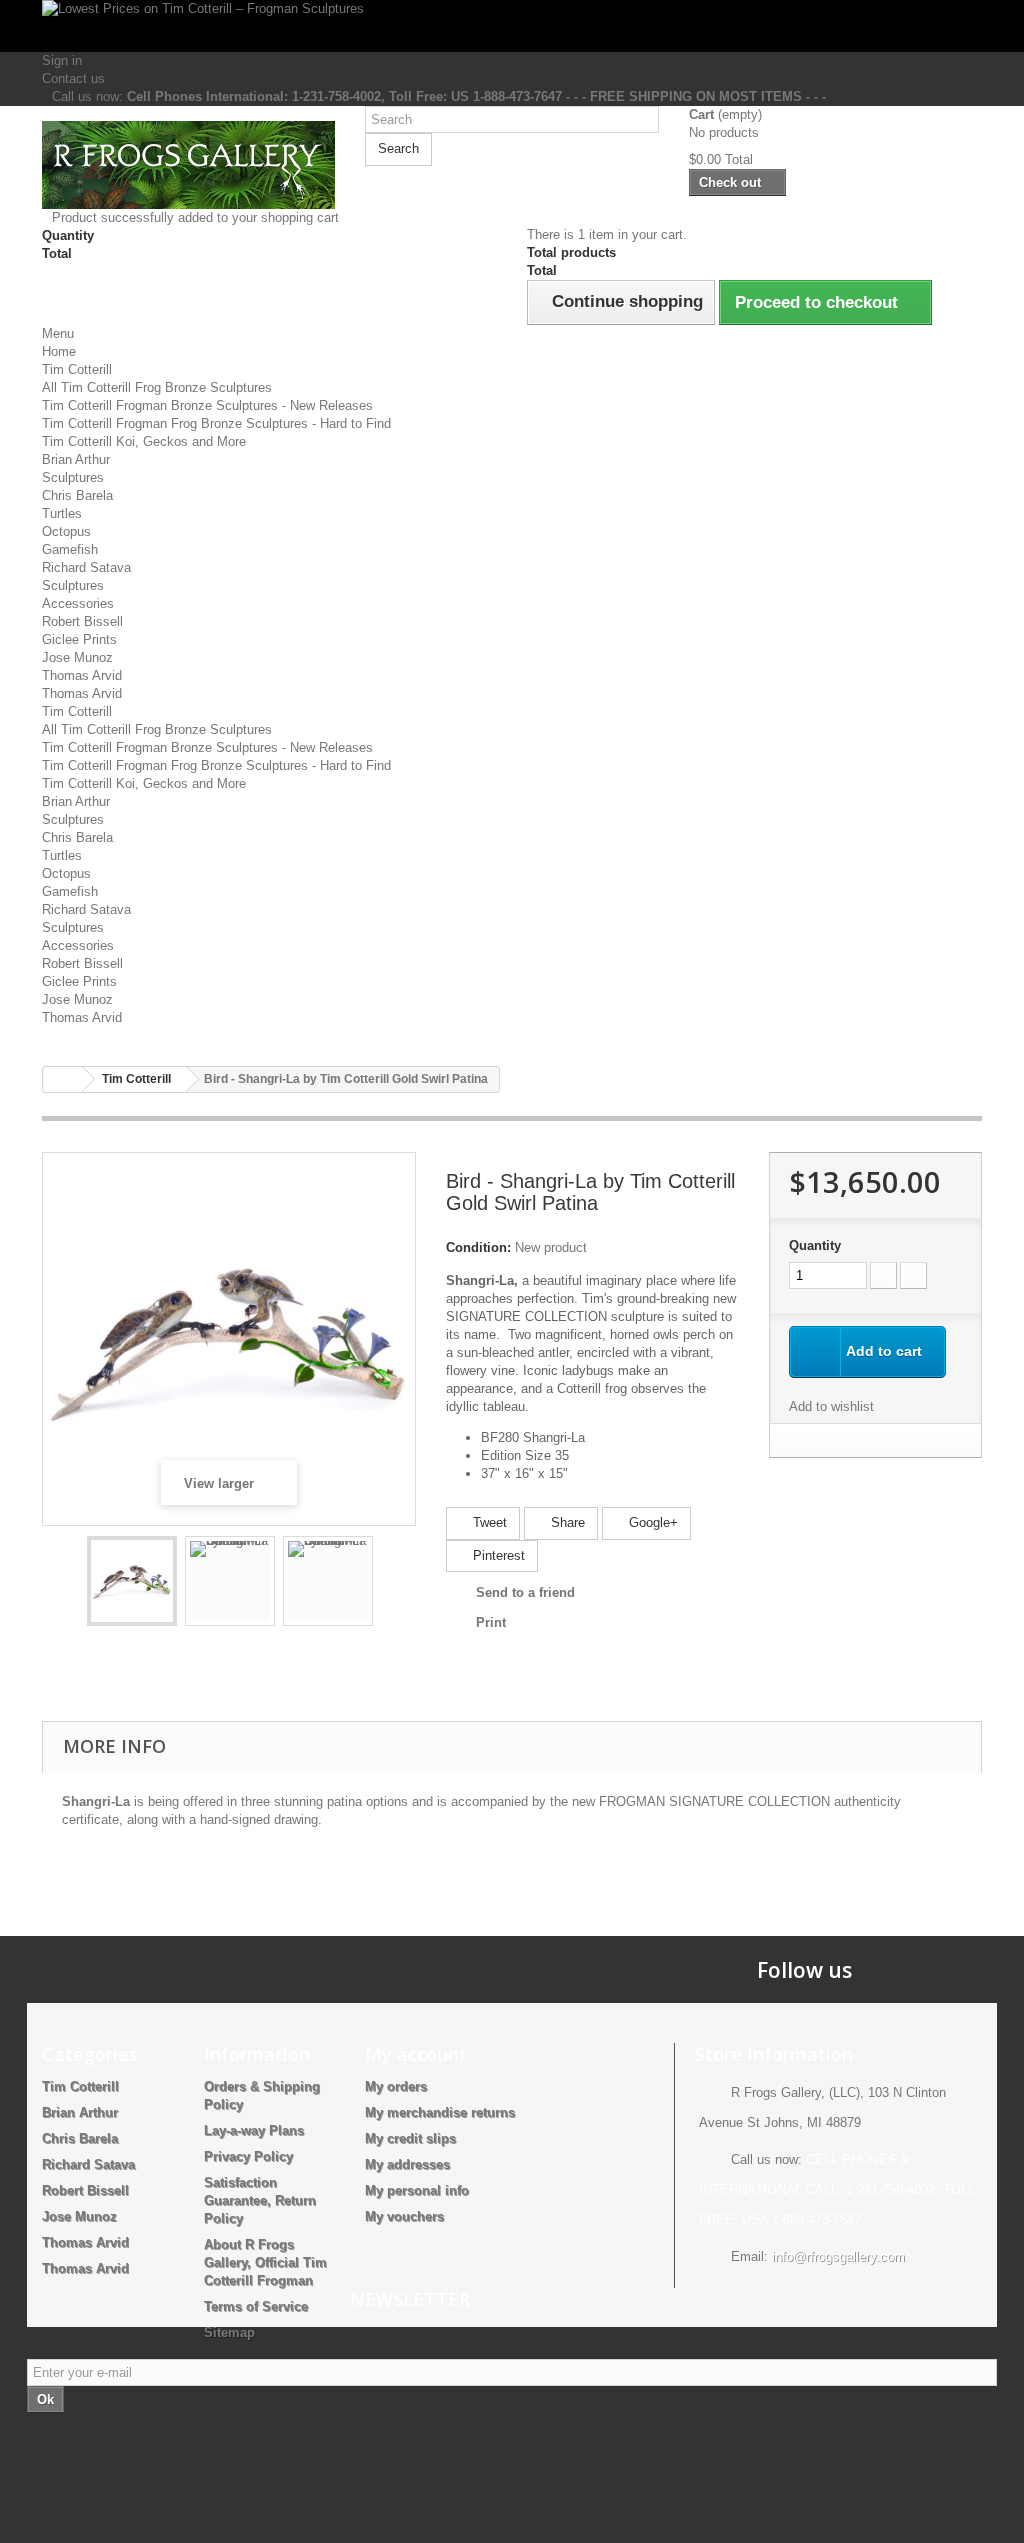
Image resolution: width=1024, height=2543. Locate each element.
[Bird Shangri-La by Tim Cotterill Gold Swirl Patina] (132, 1581)
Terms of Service (256, 2306)
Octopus (66, 531)
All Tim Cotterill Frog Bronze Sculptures (157, 387)
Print (491, 1622)
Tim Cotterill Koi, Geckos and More (144, 441)
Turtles (62, 513)
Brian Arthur (76, 459)
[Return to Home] (63, 1079)
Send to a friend (525, 1592)
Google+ (651, 1522)
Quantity (815, 1245)
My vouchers (404, 2216)
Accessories (78, 603)
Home (59, 351)
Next (391, 1584)
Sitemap (229, 2332)
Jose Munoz (77, 657)
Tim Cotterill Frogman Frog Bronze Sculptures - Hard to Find (216, 423)
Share (566, 1522)
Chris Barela (77, 495)
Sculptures (73, 477)
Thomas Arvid (82, 675)
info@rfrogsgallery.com (838, 2256)
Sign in (62, 60)
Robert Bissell (82, 621)
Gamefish (70, 549)
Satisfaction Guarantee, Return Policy (260, 2200)
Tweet (488, 1522)
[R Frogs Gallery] (188, 165)
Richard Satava (86, 567)
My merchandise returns (440, 2112)
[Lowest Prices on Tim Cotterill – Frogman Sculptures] (512, 26)
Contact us (73, 78)
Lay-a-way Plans (254, 2130)
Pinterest (497, 1555)
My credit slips (410, 2138)
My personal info (417, 2190)
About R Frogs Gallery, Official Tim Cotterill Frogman (265, 2262)
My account (416, 2054)
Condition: (478, 1247)
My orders (396, 2086)
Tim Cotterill (77, 369)
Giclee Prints (79, 639)
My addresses (407, 2164)
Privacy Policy (248, 2156)
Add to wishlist (831, 1406)
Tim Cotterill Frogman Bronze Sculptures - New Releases (207, 405)
